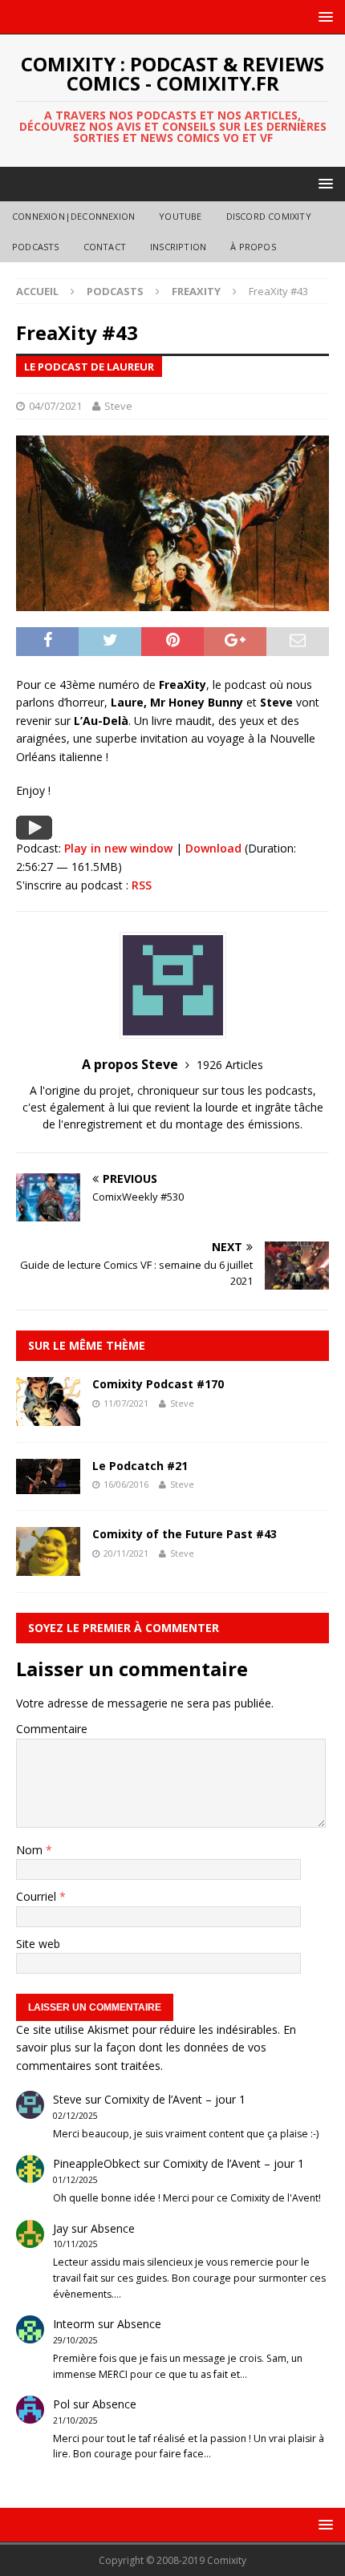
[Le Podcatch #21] (48, 1485)
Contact (105, 247)
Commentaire (52, 1729)
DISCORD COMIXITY (269, 216)
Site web (38, 1944)
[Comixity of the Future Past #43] (48, 1566)
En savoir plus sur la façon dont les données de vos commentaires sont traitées (156, 2047)
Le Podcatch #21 (140, 1466)
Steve (118, 406)
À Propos (253, 247)
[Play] (34, 830)
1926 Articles (230, 1065)
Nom (31, 1850)
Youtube (180, 216)
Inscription (178, 247)
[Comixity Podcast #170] (48, 1416)
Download (213, 848)
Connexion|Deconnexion (73, 216)
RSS (142, 885)
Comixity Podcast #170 (158, 1384)
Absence (113, 2228)
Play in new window (118, 848)
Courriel (38, 1896)
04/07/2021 (55, 406)
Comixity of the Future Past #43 (185, 1534)
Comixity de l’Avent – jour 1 (175, 2099)
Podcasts (36, 247)
